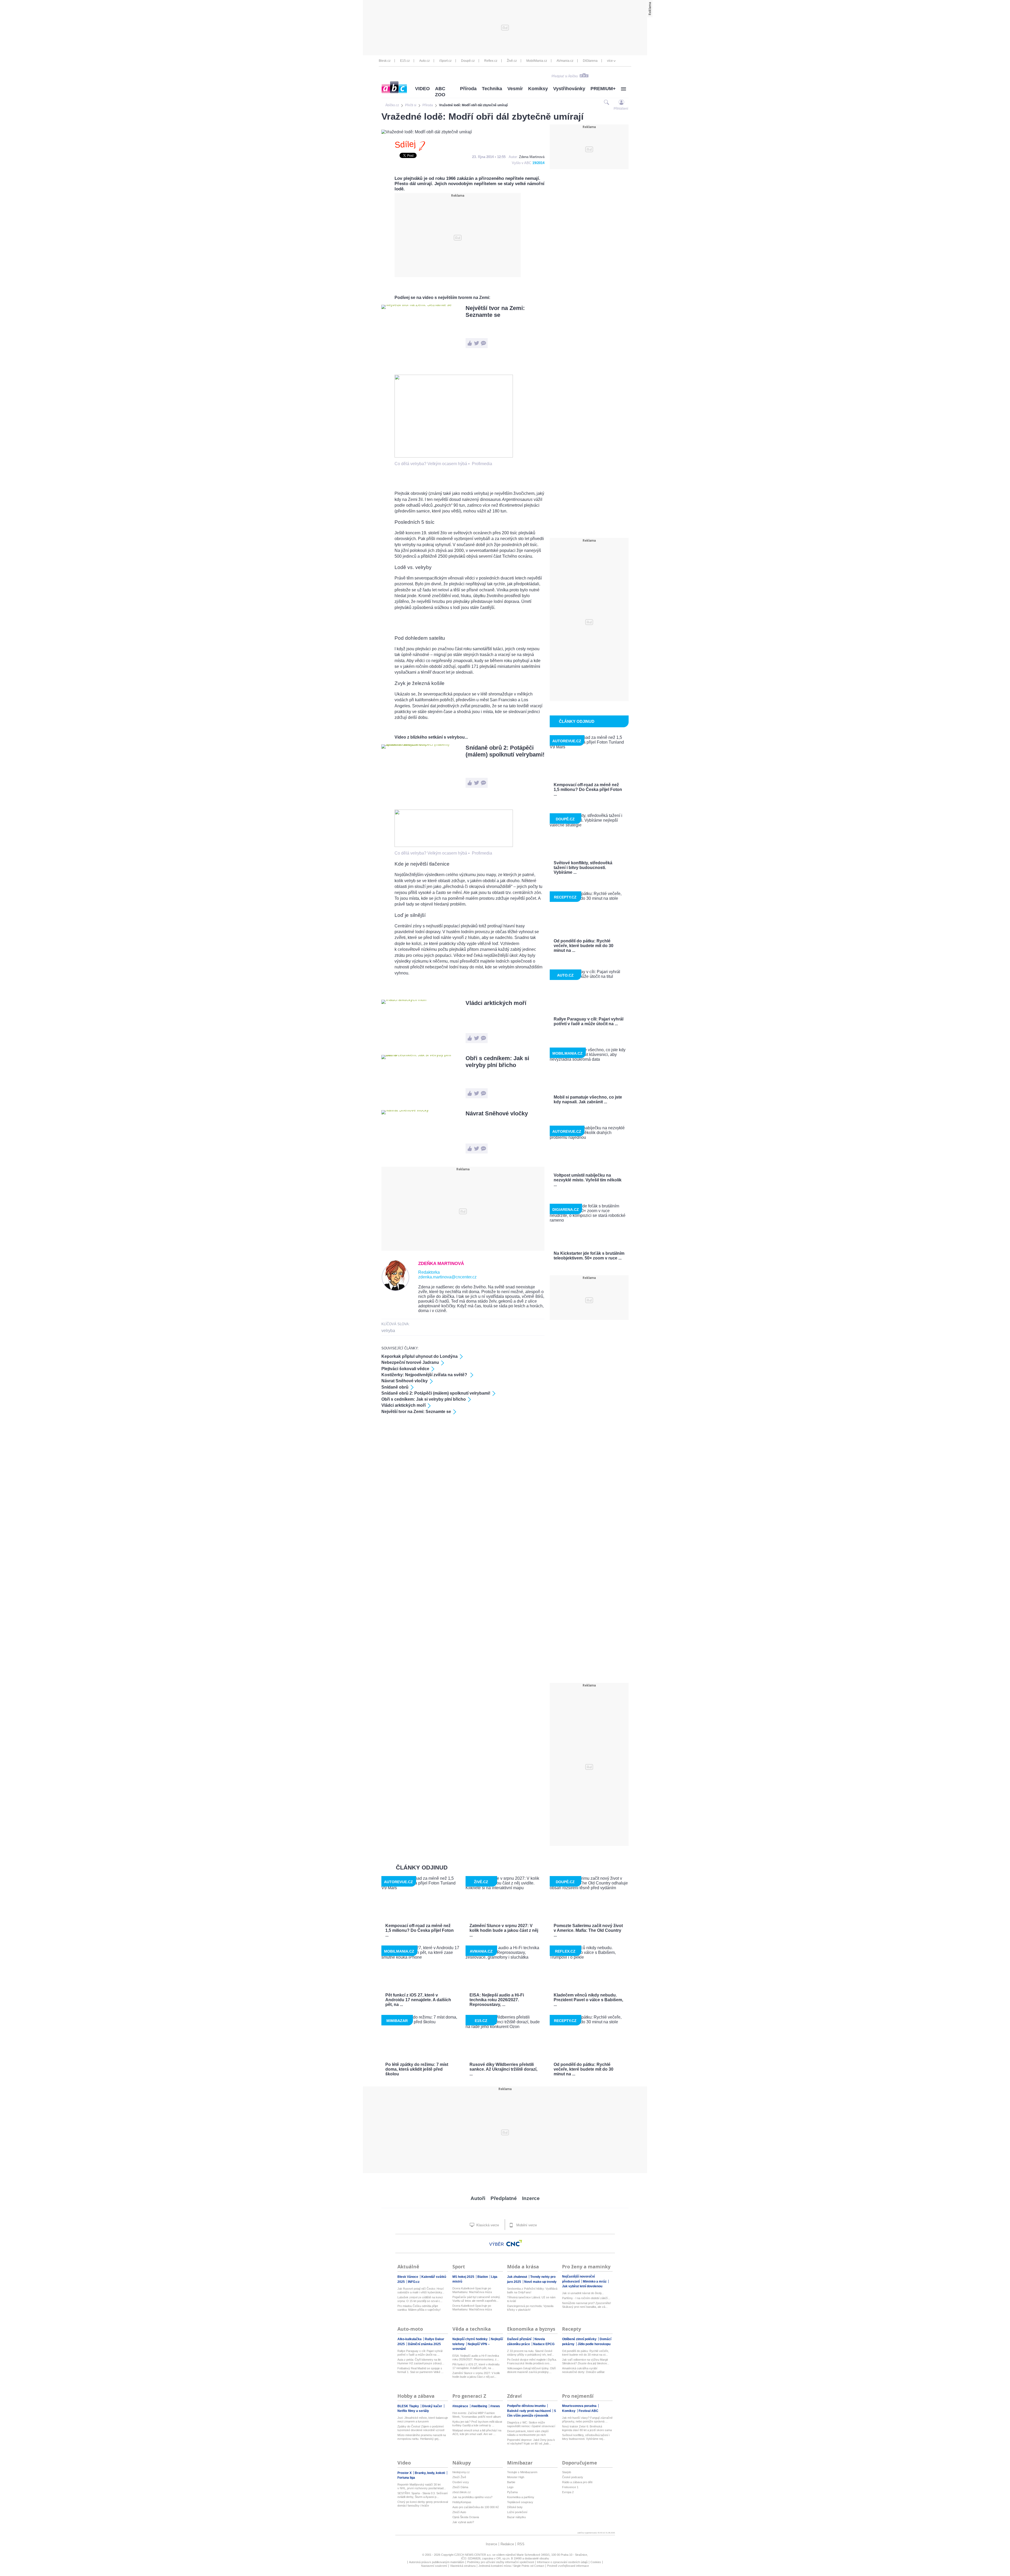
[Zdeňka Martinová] (395, 1290)
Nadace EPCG (544, 2344)
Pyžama (512, 2492)
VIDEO (422, 89)
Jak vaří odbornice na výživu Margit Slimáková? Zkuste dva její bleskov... (586, 2361)
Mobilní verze (526, 2225)
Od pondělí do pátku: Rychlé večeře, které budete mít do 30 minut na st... (585, 2353)
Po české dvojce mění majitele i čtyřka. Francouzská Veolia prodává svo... (532, 2361)
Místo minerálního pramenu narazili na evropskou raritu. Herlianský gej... (422, 2437)
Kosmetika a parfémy (521, 2497)
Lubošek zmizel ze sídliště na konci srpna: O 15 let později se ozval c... (420, 2299)
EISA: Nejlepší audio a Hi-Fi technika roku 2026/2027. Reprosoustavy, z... (476, 2357)
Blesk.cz (385, 61)
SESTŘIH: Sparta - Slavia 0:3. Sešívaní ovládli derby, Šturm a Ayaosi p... (423, 2495)
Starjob (567, 2472)
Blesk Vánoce (408, 2277)
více (610, 61)
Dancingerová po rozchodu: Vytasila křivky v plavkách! (530, 2308)
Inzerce (531, 2198)
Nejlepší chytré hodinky (470, 2339)
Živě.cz (512, 61)
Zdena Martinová (532, 157)
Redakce (507, 2544)
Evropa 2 (568, 2492)
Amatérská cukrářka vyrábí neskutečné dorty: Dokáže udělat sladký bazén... (583, 2370)
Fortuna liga (406, 2478)
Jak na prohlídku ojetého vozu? (472, 2497)
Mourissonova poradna (580, 2406)
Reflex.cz (491, 61)
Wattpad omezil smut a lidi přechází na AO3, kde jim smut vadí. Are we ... (477, 2432)
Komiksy (538, 89)
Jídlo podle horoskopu (594, 2344)
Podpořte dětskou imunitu (527, 2406)
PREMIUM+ (603, 89)
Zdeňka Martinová (441, 1264)
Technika (492, 89)
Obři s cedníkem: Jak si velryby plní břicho (497, 1062)
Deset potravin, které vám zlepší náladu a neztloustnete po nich (528, 2433)
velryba (388, 1331)
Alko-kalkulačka (410, 2339)
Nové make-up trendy (540, 2282)
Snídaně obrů (395, 1387)
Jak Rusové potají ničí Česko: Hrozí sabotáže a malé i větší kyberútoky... (421, 2290)
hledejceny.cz (461, 2472)
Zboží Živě (459, 2477)
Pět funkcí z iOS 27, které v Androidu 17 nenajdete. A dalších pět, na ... (476, 2366)
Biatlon (483, 2277)
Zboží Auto (459, 2512)
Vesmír (515, 89)
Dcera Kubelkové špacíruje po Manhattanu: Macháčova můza (472, 2290)
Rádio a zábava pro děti (577, 2482)
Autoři (478, 2198)
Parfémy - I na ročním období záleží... (586, 2298)
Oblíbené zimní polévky (580, 2339)
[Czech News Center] (514, 2243)
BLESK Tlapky (409, 2406)
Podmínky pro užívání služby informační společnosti (501, 2562)
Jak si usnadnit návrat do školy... (583, 2293)
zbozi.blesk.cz (462, 2492)
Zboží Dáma (460, 2487)
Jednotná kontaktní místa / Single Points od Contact (511, 2566)
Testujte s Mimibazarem (522, 2472)
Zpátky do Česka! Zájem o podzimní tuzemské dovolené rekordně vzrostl (421, 2428)
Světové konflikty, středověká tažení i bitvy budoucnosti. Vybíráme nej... (586, 2437)
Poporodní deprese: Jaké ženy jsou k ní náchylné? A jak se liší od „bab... (531, 2442)
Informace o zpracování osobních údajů (562, 2562)
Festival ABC (589, 2411)
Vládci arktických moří (496, 1003)
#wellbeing (480, 2406)
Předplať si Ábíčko (565, 76)
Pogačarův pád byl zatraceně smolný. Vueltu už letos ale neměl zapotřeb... (477, 2299)
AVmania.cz (565, 61)
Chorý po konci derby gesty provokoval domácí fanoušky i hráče (423, 2504)
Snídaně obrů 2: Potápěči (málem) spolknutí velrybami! (505, 751)
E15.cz (405, 61)
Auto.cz (425, 61)
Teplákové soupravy (520, 2502)
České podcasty (573, 2477)
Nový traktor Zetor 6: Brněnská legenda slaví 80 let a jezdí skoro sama (587, 2428)
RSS (521, 2544)
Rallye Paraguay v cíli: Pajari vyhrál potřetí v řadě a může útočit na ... (420, 2353)
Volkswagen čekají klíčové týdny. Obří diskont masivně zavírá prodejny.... (531, 2370)
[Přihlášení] (621, 102)
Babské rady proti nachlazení (529, 2411)
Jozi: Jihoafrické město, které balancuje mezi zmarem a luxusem (423, 2420)
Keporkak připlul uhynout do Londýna (420, 1356)
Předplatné (504, 2198)
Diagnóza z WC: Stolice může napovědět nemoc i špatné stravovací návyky (531, 2424)
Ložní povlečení (517, 2512)
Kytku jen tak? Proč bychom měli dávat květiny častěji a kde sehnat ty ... (477, 2423)
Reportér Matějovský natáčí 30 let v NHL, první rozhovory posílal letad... (422, 2486)
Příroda (468, 89)
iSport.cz (445, 61)
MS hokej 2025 (464, 2277)
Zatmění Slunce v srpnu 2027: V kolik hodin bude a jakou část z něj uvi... (476, 2375)
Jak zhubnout (517, 2277)
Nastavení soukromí (434, 2566)
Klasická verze (487, 2225)
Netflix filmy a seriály (413, 2411)
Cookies (596, 2562)
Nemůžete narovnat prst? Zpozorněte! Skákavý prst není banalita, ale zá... (587, 2305)
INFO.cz (414, 2282)
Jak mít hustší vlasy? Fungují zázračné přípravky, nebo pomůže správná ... (587, 2420)
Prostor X (405, 2473)
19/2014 (538, 163)
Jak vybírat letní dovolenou (582, 2286)
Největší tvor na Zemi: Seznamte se (495, 311)
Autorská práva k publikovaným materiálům (437, 2562)
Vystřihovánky (569, 89)
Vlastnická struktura (463, 2566)
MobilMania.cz (537, 61)
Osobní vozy (461, 2482)
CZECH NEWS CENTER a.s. (473, 2555)
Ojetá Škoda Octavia (466, 2517)
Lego (510, 2487)
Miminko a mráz (595, 2282)
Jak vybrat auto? (463, 2522)
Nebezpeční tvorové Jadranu (410, 1362)
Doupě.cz (468, 61)
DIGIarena (590, 61)
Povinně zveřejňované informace (568, 2566)
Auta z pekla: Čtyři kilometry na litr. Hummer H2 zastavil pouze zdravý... (421, 2361)
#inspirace (461, 2406)
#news (495, 2406)
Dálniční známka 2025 (424, 2344)
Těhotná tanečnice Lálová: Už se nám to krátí (531, 2299)
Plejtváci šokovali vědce (405, 1369)
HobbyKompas (462, 2502)
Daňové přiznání (520, 2339)
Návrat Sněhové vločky (497, 1113)
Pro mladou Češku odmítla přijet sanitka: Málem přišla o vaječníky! (419, 2308)
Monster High (516, 2477)
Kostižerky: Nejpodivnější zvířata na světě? (425, 1375)
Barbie (511, 2482)
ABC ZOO (440, 92)
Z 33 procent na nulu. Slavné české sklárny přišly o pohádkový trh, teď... (531, 2353)
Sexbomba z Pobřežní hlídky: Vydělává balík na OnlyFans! (532, 2290)
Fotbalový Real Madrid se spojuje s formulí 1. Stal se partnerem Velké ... (420, 2370)
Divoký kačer (433, 2406)
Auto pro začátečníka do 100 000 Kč (476, 2507)
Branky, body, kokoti (430, 2473)
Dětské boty (515, 2507)
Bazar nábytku (516, 2517)
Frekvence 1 (570, 2487)
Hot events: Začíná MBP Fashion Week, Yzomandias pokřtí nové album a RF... (477, 2415)
